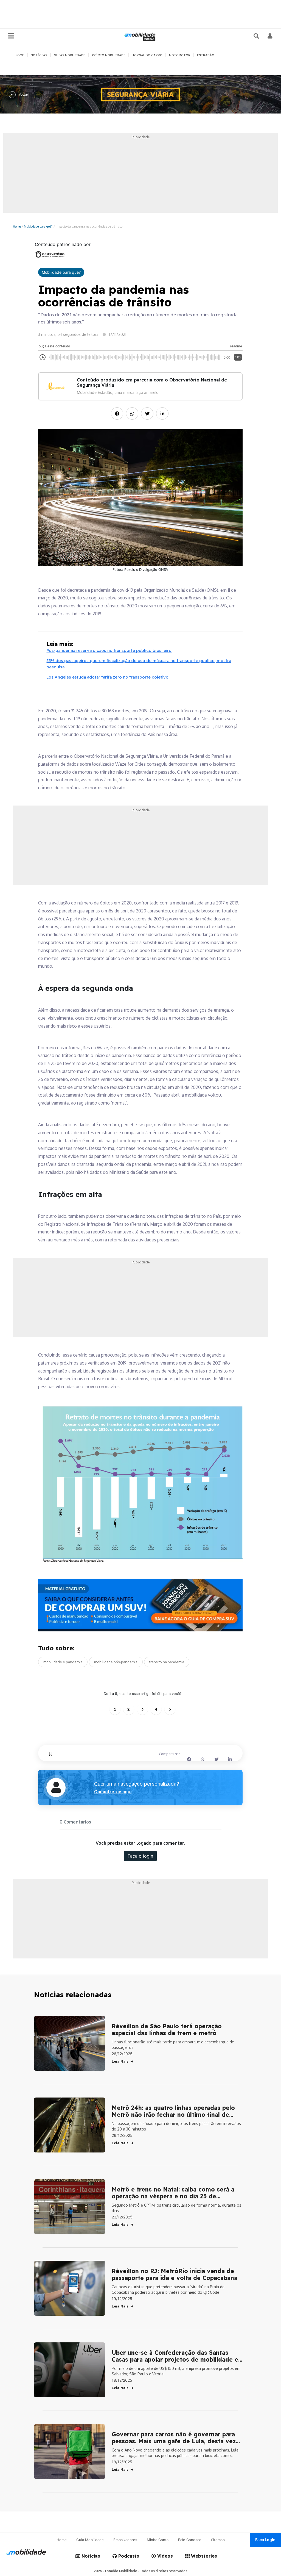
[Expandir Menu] (11, 36)
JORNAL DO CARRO (147, 55)
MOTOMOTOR (180, 55)
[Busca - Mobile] (257, 36)
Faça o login (140, 1856)
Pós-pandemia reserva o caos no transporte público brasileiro (109, 650)
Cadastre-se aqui (113, 1792)
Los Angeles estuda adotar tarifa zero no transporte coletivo (107, 677)
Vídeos (164, 2556)
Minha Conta (158, 2540)
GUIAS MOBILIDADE (70, 55)
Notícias (90, 2556)
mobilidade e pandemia (63, 1662)
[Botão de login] (270, 36)
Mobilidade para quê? (38, 226)
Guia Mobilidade (90, 2540)
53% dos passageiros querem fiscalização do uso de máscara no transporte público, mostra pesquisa (139, 664)
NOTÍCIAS (39, 55)
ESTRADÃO (206, 55)
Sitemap (218, 2540)
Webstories (203, 2556)
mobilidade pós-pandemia (116, 1662)
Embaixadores (125, 2540)
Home (17, 226)
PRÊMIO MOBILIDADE (109, 55)
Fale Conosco (190, 2540)
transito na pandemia (167, 1662)
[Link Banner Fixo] (140, 1605)
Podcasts (128, 2556)
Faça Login (265, 2540)
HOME (20, 55)
